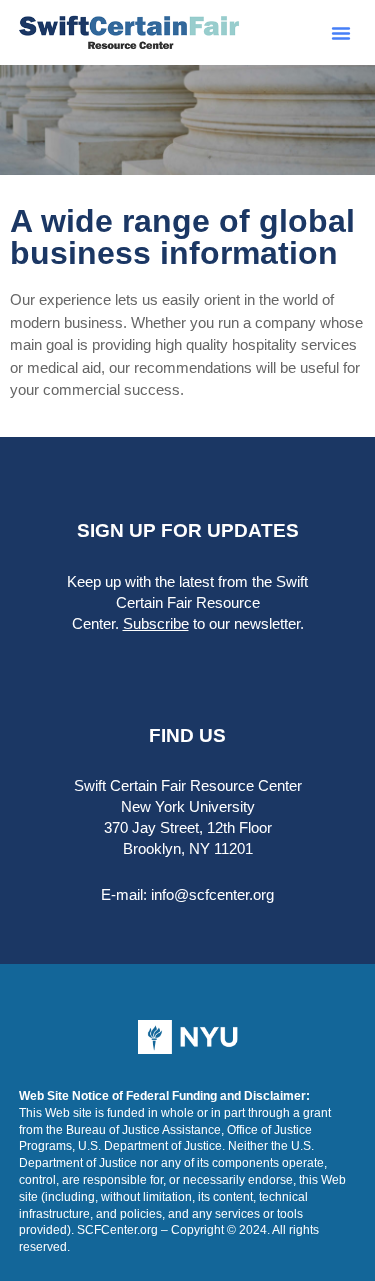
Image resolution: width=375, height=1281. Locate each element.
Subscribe (156, 623)
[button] (341, 33)
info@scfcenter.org (212, 894)
